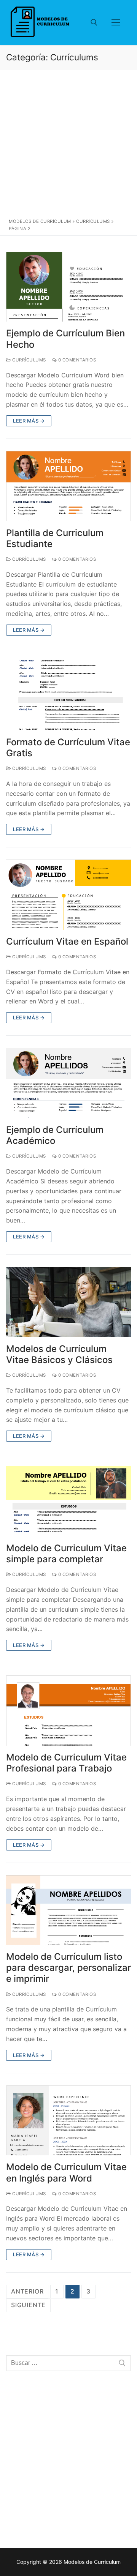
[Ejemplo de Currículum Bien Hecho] (68, 287)
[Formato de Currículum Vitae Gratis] (68, 695)
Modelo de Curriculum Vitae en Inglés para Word (66, 2172)
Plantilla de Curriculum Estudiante (55, 538)
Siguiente (28, 2305)
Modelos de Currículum (40, 221)
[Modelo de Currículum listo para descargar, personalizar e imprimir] (68, 1910)
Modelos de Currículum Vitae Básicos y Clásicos (59, 1354)
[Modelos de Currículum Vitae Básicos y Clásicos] (68, 1302)
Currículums (93, 221)
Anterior (27, 2291)
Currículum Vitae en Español (67, 941)
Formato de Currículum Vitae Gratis (68, 748)
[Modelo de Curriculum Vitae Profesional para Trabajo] (68, 1711)
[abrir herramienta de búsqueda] (94, 22)
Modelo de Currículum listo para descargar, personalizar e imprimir (68, 1968)
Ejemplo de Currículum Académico (55, 1135)
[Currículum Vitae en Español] (68, 895)
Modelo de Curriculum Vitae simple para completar (66, 1554)
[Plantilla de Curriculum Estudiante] (68, 486)
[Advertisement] (68, 146)
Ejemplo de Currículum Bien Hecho (65, 339)
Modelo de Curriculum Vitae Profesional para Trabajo (66, 1763)
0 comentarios (76, 360)
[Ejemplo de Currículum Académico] (68, 1083)
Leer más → (29, 421)
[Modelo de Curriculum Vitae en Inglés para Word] (68, 2121)
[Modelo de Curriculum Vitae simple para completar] (68, 1501)
